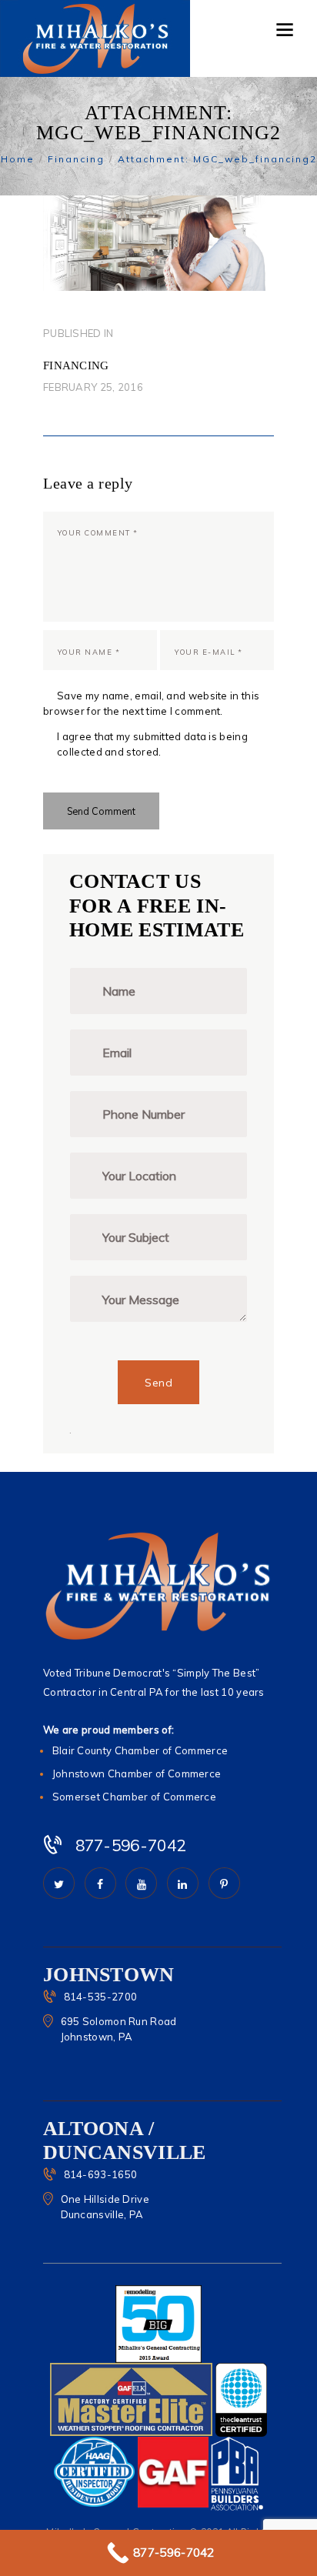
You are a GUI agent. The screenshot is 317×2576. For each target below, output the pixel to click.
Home (18, 159)
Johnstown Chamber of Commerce (137, 1774)
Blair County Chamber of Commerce (140, 1750)
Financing (76, 159)
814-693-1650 (101, 2174)
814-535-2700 (101, 1997)
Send (158, 1383)
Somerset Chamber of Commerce (134, 1797)
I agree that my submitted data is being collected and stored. (152, 744)
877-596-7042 (131, 1845)
